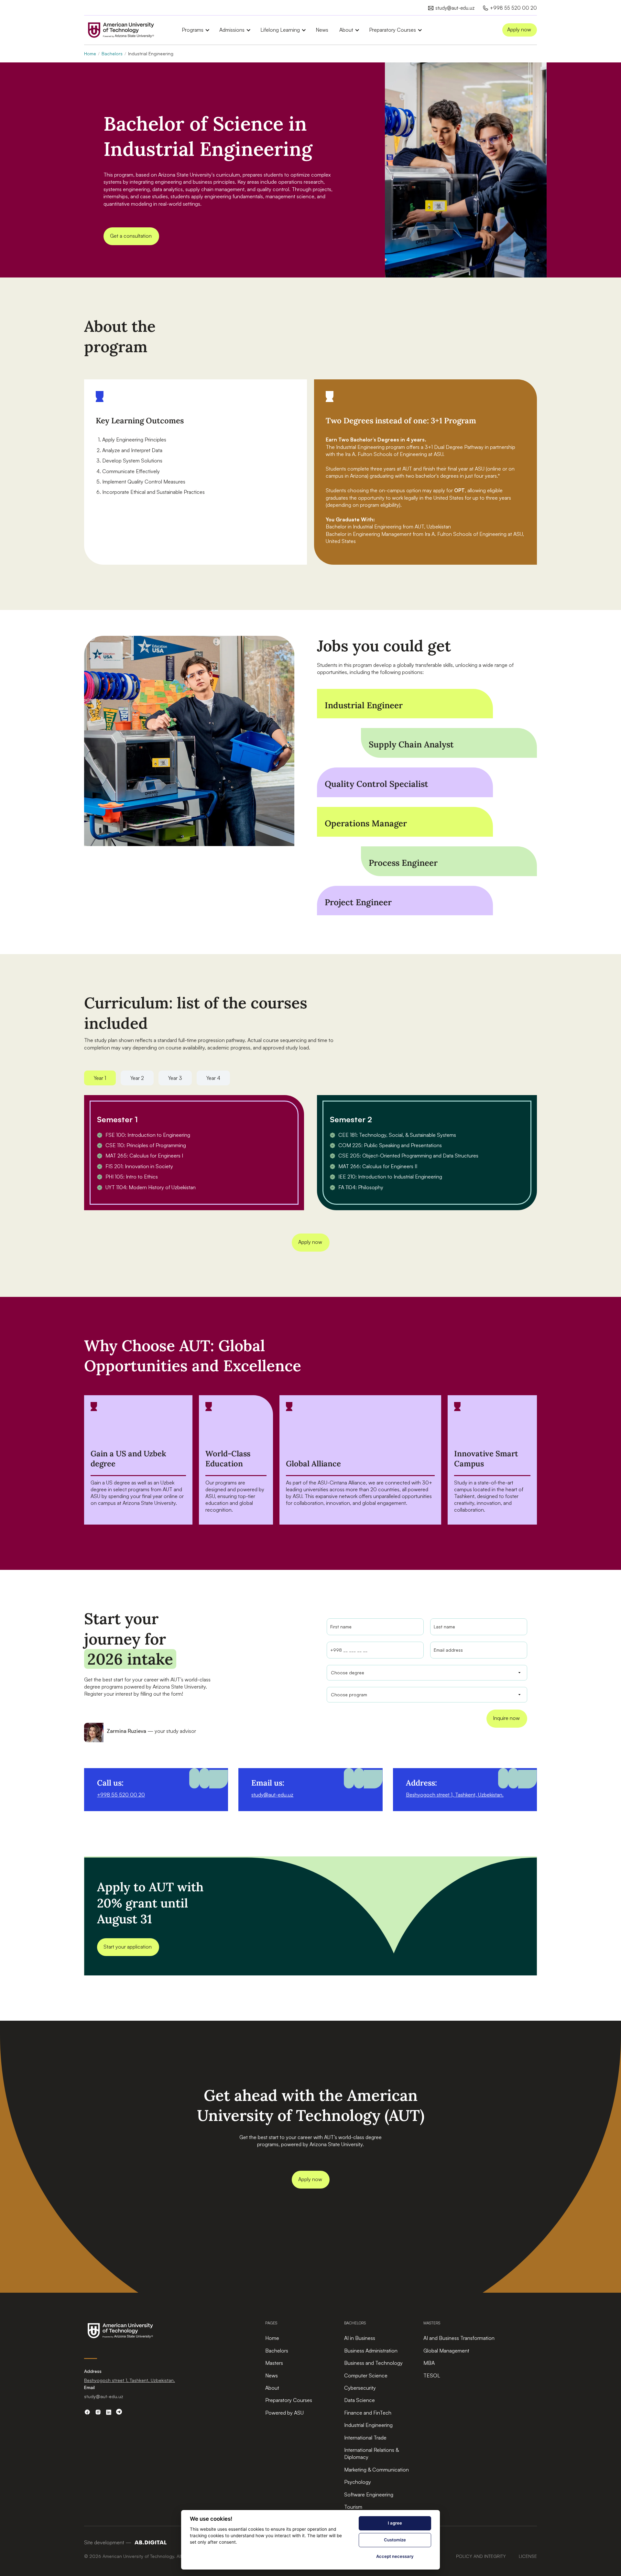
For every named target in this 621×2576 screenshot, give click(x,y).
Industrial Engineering (368, 2425)
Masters (274, 2363)
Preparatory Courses (289, 2400)
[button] (193, 30)
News (322, 30)
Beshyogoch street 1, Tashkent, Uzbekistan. (455, 1795)
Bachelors (112, 54)
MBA (429, 2363)
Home (90, 54)
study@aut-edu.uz (272, 1795)
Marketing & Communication (376, 2470)
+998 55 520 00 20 (121, 1795)
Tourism (353, 2507)
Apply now (519, 29)
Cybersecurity (360, 2388)
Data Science (360, 2400)
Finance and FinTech (368, 2413)
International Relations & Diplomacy (371, 2453)
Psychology (358, 2482)
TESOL (432, 2375)
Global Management (446, 2351)
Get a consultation (131, 236)
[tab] (100, 1078)
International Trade (365, 2438)
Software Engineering (369, 2494)
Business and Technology (373, 2363)
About (272, 2388)
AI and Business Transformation (459, 2338)
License (528, 2556)
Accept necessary (395, 2556)
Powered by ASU (284, 2413)
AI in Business (360, 2338)
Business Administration (371, 2351)
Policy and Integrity (481, 2556)
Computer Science (366, 2375)
